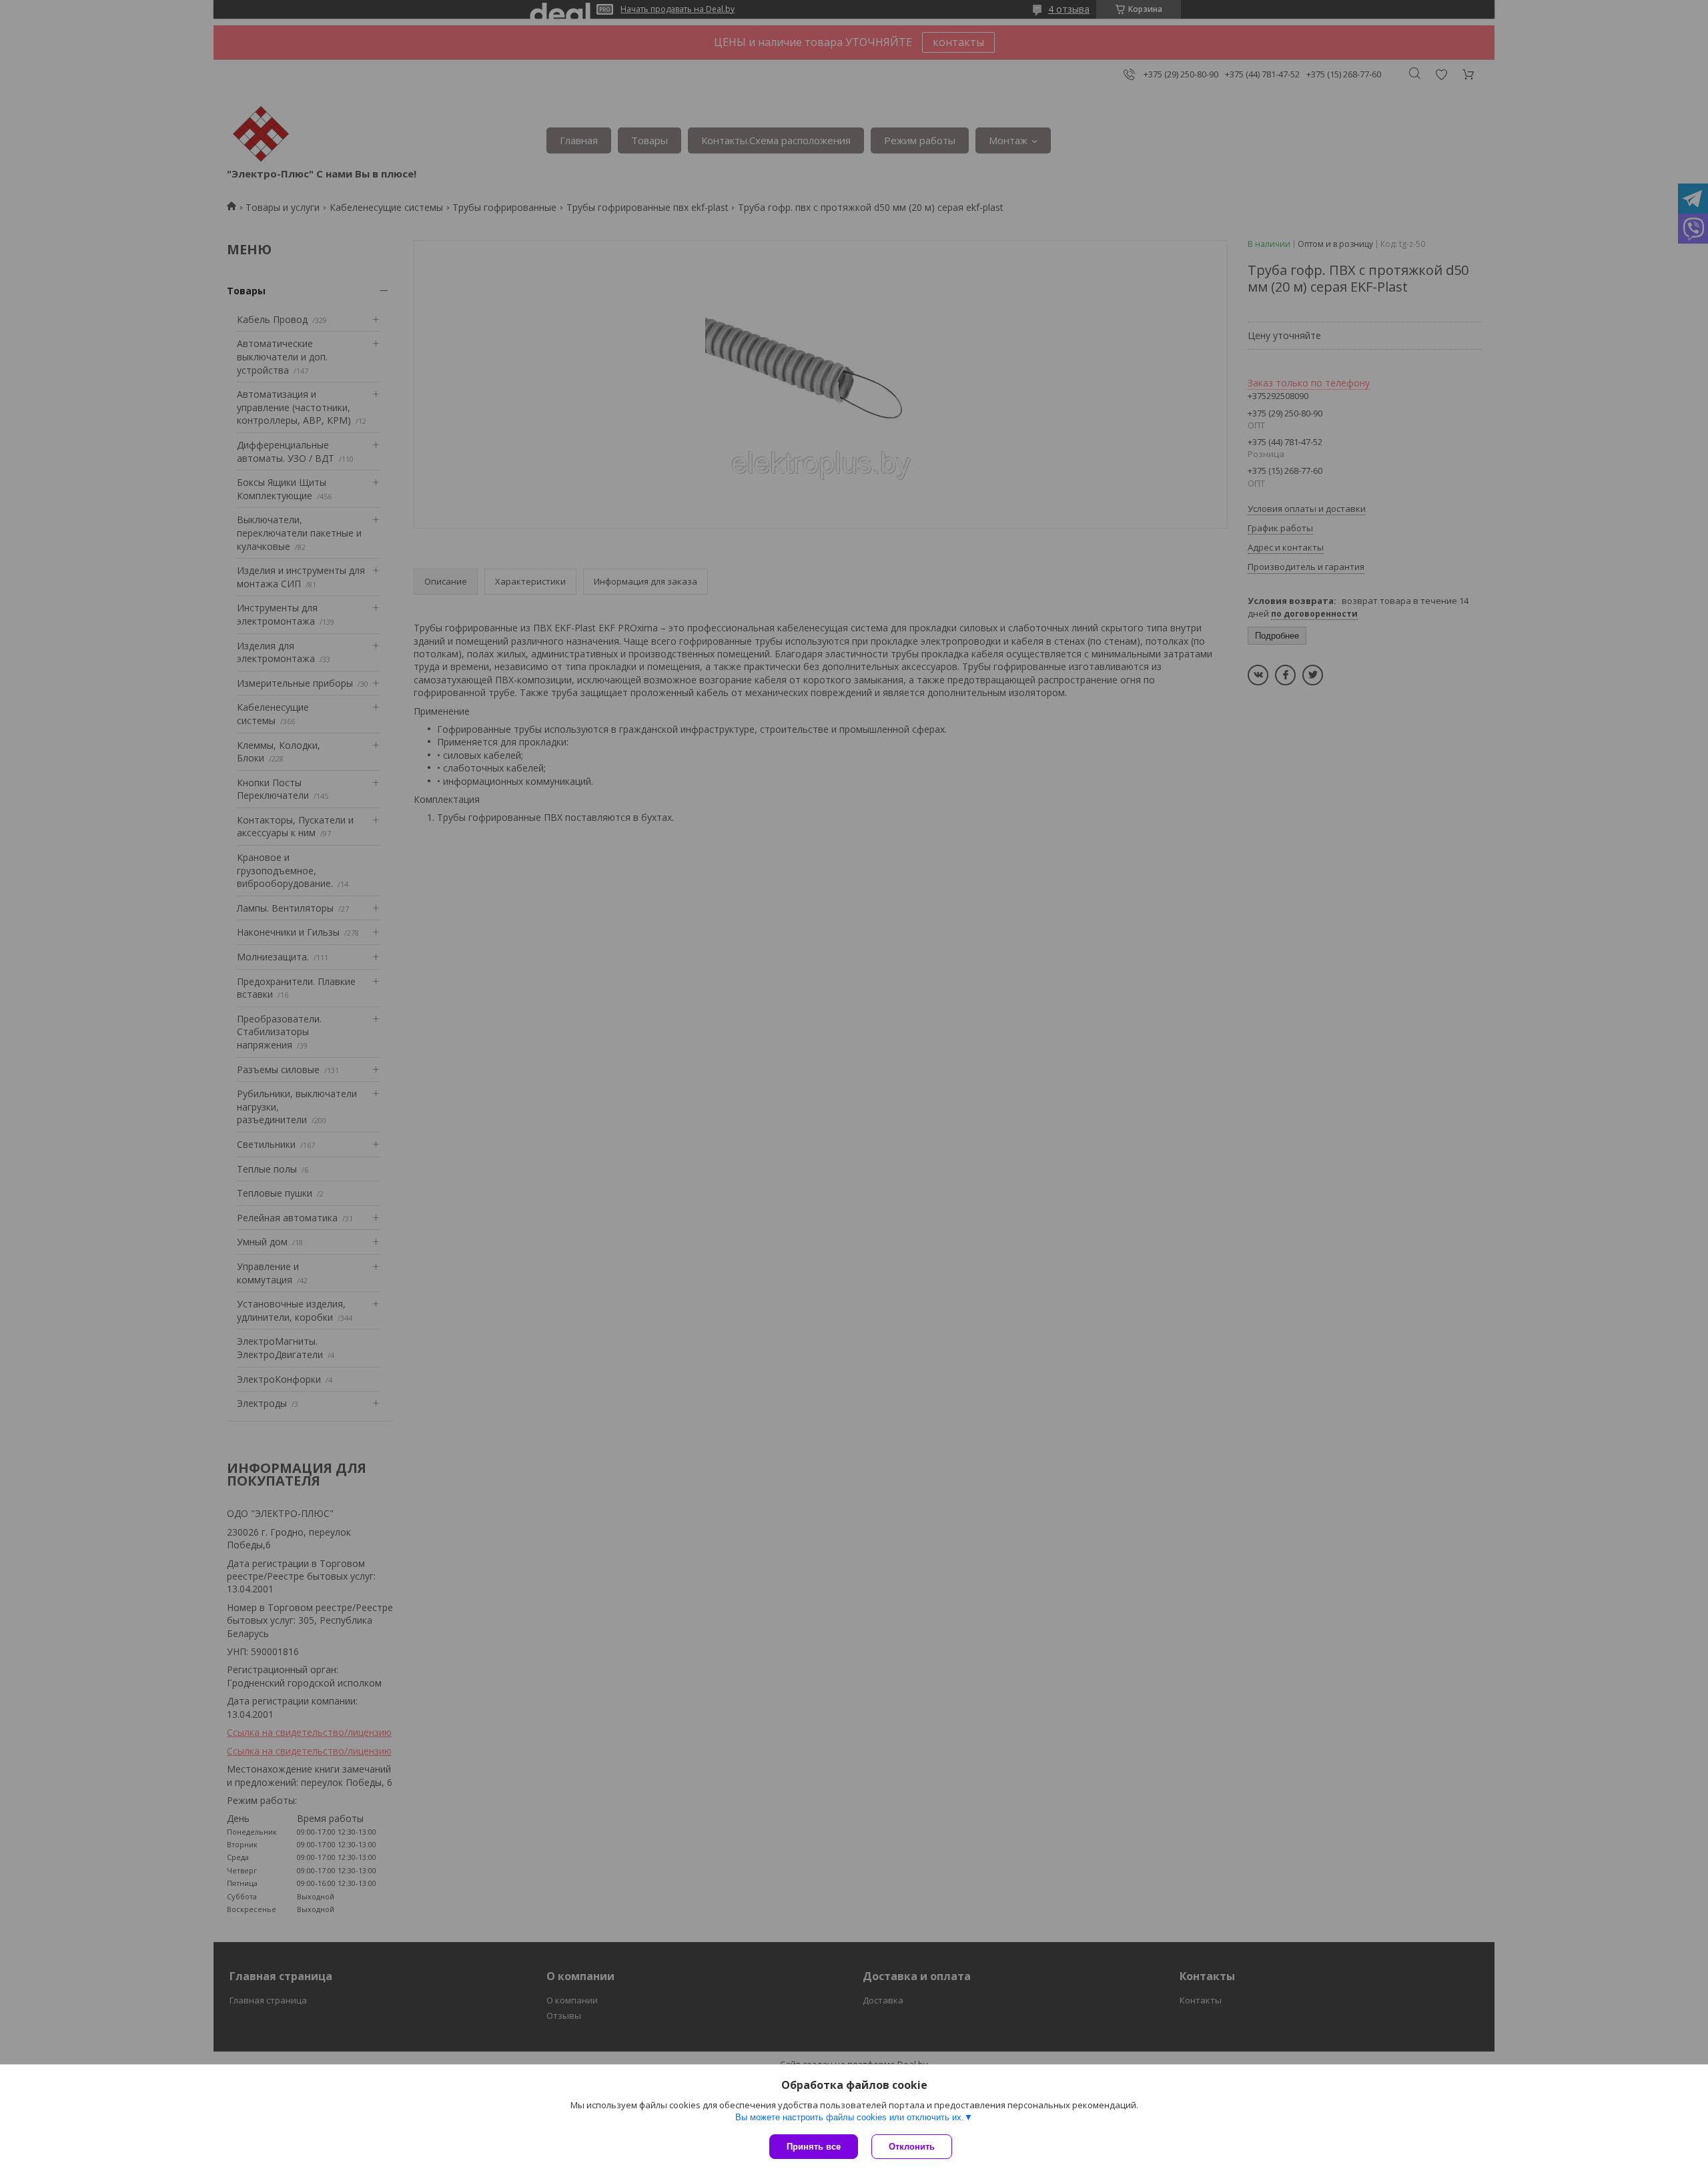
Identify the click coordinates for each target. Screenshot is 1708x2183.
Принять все (814, 2147)
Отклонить (912, 2147)
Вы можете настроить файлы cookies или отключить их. (850, 2117)
